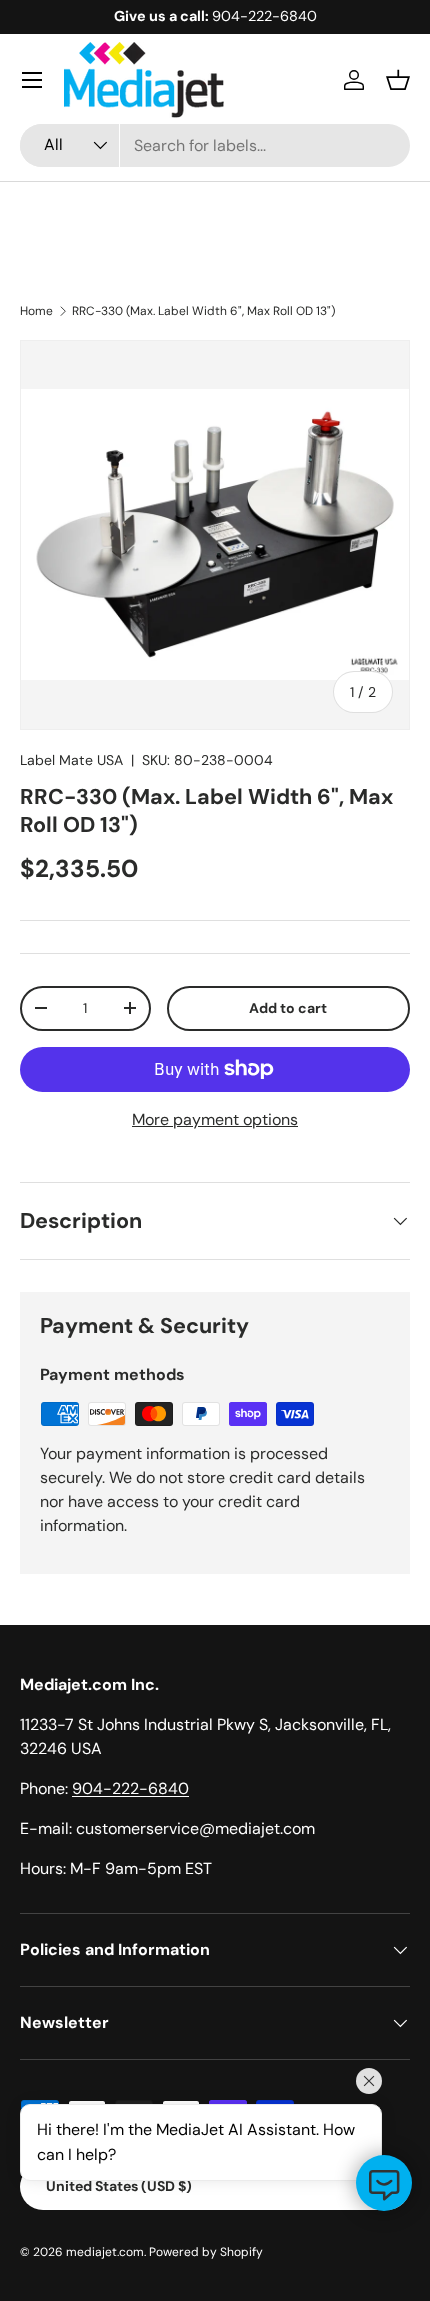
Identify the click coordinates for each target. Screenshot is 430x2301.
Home (36, 311)
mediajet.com (105, 2252)
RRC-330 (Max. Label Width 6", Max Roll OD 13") (203, 311)
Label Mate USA (71, 760)
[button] (398, 80)
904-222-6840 (130, 1788)
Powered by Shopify (206, 2252)
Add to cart (288, 1008)
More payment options (215, 1119)
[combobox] (215, 145)
